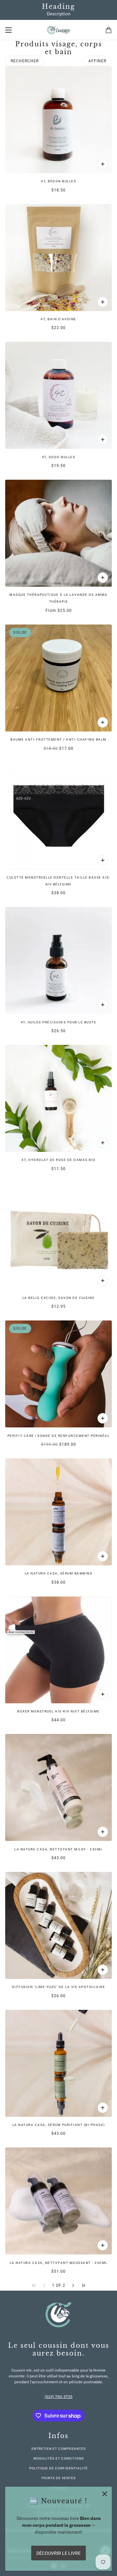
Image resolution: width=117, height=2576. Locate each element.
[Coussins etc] (59, 30)
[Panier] (109, 30)
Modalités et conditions (59, 2458)
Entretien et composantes (59, 2449)
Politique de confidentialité (58, 2468)
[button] (73, 2285)
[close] (105, 2494)
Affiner (97, 61)
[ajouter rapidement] (103, 164)
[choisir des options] (103, 578)
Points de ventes (59, 2478)
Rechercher (25, 61)
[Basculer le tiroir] (8, 30)
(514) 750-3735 (58, 2396)
